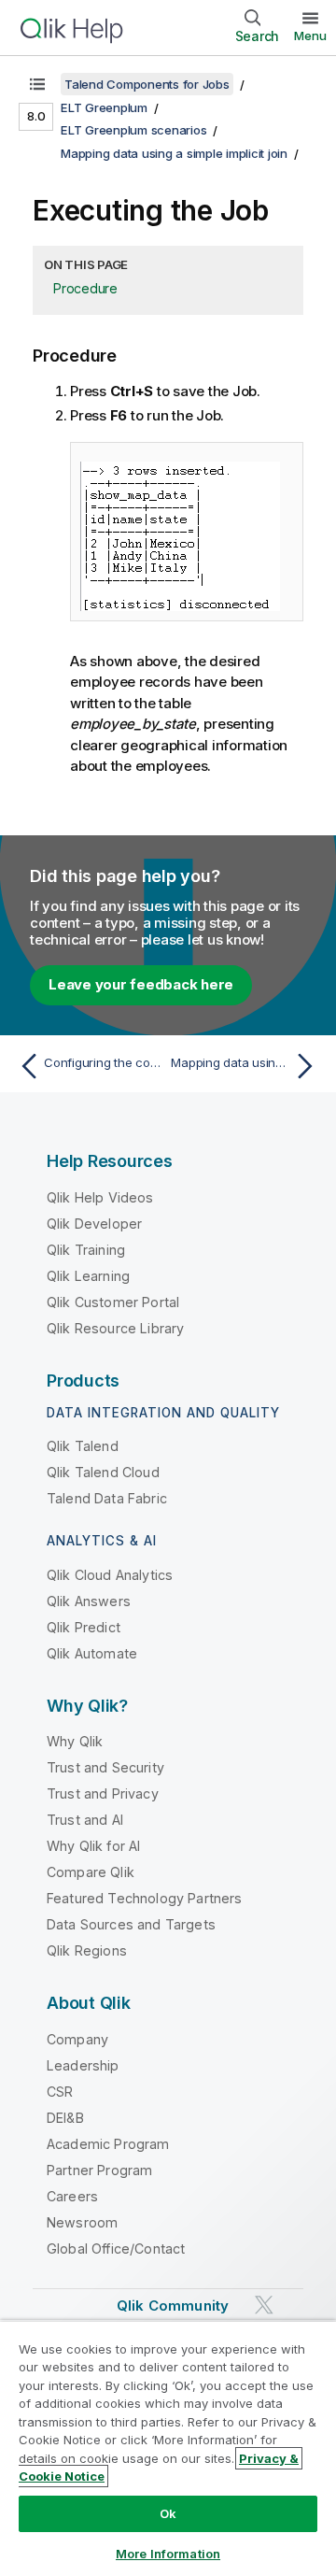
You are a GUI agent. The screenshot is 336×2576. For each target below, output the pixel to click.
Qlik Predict (84, 1627)
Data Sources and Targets (131, 1924)
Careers (72, 2196)
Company (77, 2039)
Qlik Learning (88, 1276)
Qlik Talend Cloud (103, 1472)
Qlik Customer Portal (113, 1302)
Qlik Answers (89, 1601)
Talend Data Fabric (107, 1498)
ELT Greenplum (104, 107)
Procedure (85, 288)
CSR (60, 2092)
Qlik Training (86, 1250)
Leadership (83, 2065)
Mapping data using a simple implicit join (174, 153)
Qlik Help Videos (100, 1197)
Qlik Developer (94, 1224)
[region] (168, 2448)
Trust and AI (85, 1820)
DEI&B (65, 2118)
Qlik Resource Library (115, 1328)
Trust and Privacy (103, 1793)
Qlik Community (173, 2306)
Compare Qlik (91, 1872)
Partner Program (99, 2170)
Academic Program (108, 2144)
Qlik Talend (83, 1446)
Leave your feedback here (141, 984)
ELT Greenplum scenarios (133, 130)
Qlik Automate (92, 1653)
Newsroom (82, 2222)
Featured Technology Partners (144, 1898)
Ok (168, 2513)
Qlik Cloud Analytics (110, 1575)
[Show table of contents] (37, 84)
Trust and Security (105, 1767)
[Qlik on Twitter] (264, 2305)
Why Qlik (75, 1741)
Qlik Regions (87, 1950)
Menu (310, 36)
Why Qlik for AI (93, 1846)
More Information (168, 2554)
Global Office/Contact (116, 2249)
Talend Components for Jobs (147, 84)
